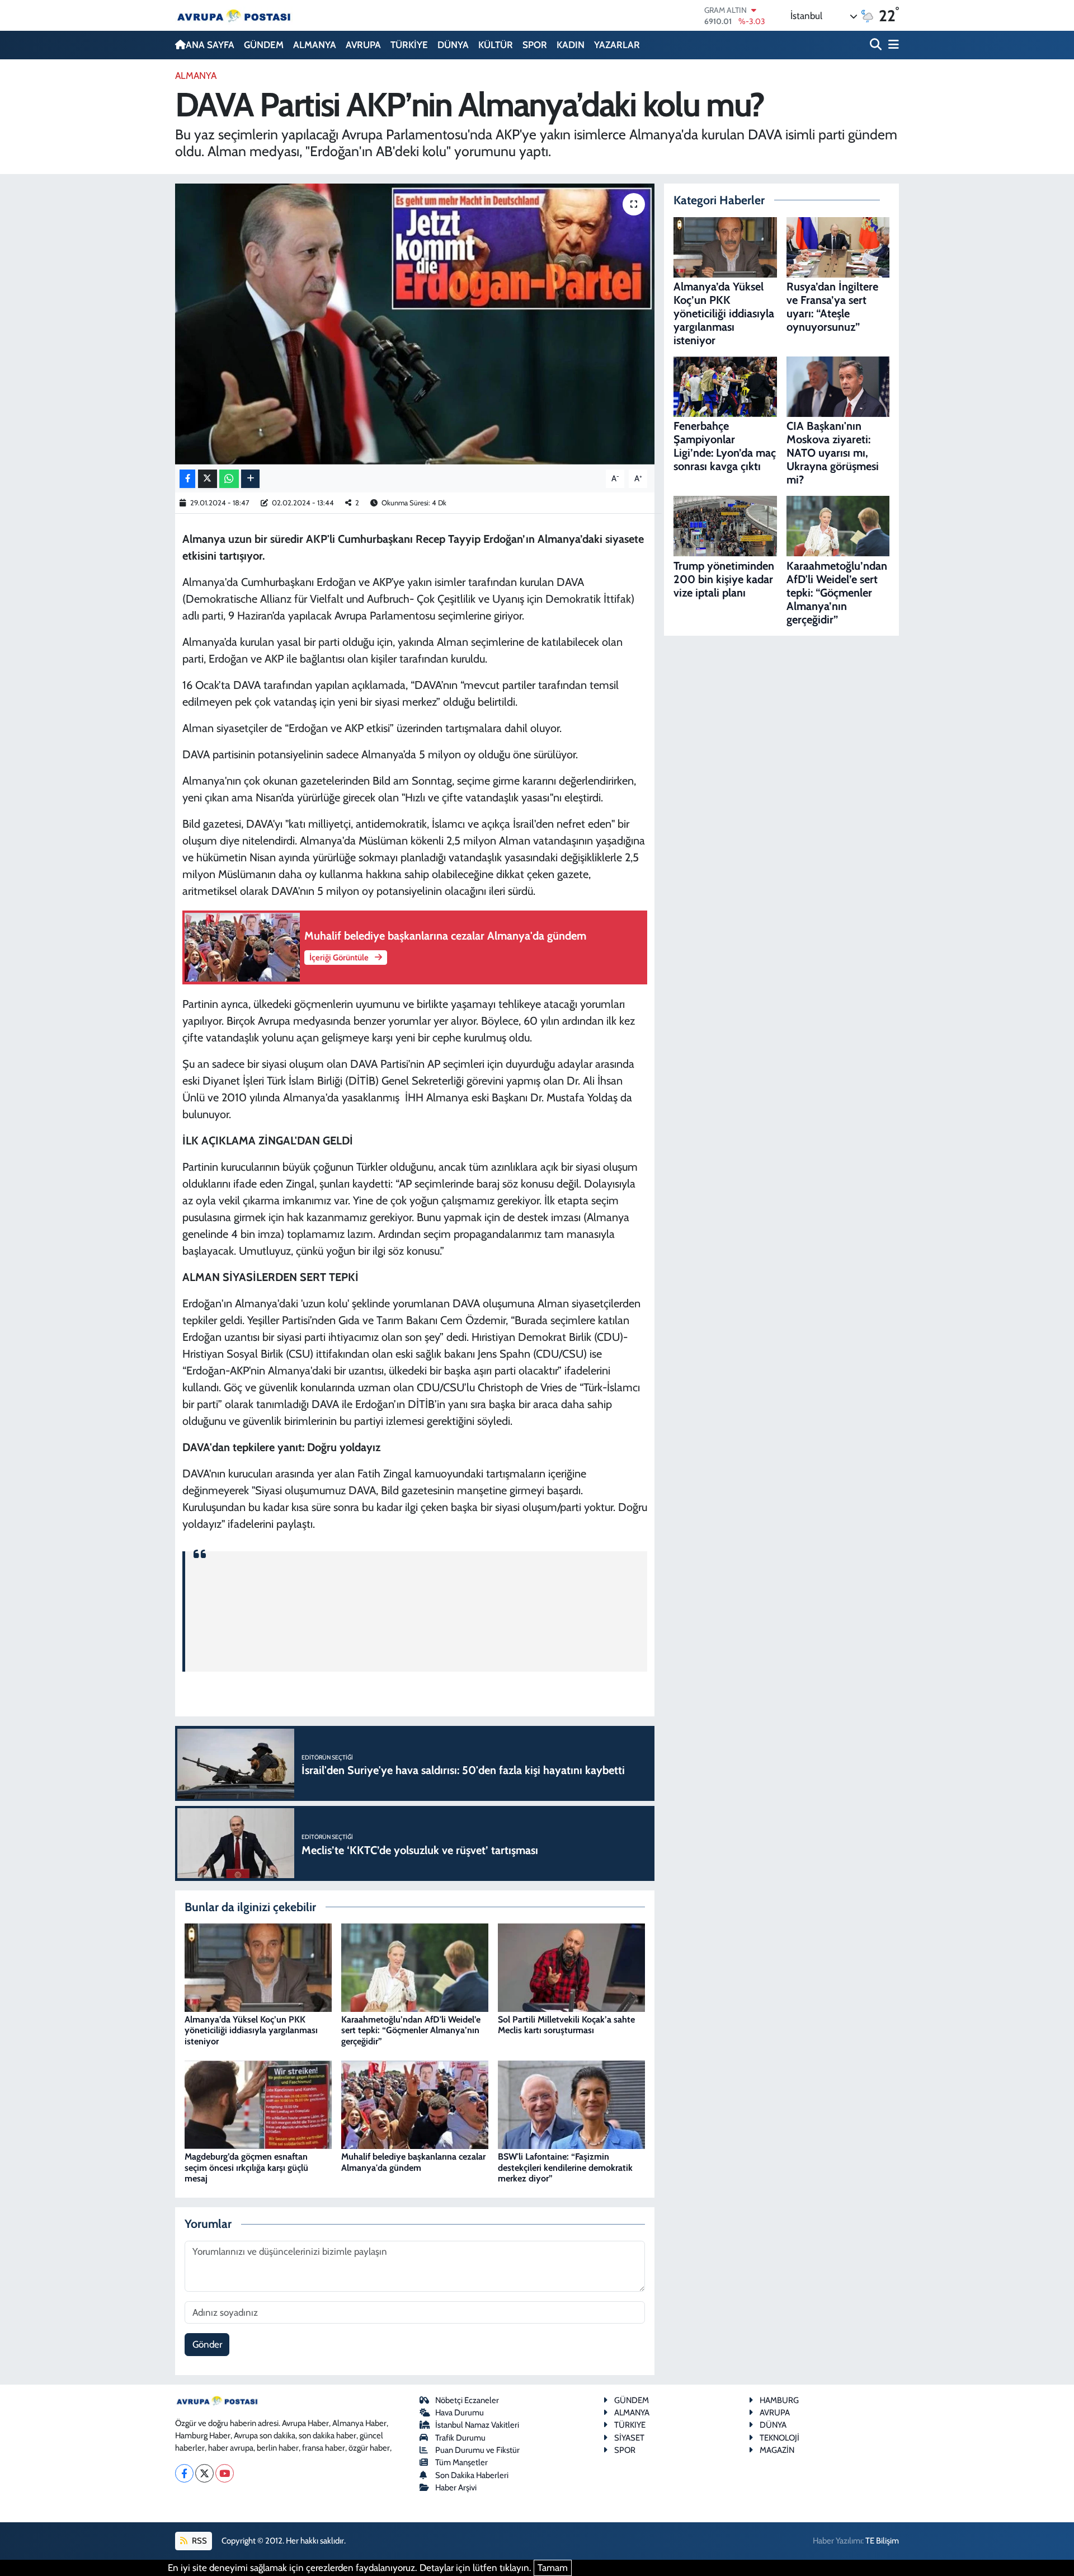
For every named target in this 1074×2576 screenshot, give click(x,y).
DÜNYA (453, 45)
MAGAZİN (777, 2450)
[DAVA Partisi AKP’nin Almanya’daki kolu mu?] (415, 324)
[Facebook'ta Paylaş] (187, 479)
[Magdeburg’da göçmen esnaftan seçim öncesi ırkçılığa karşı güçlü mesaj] (258, 2104)
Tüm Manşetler (461, 2462)
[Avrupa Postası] (234, 15)
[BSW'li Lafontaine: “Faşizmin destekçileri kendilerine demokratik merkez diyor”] (571, 2104)
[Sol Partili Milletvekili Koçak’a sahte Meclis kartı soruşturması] (571, 1967)
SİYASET (629, 2438)
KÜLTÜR (496, 45)
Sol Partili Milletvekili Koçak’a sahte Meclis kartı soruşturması (566, 2025)
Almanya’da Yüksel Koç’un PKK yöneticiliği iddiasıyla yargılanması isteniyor (251, 2030)
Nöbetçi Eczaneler (467, 2400)
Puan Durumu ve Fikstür (477, 2450)
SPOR (535, 45)
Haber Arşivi (456, 2488)
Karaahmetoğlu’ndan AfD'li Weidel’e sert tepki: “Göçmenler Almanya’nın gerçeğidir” (411, 2030)
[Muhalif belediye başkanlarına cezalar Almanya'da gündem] (415, 2104)
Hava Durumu (460, 2413)
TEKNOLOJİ (779, 2438)
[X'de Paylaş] (208, 479)
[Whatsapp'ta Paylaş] (229, 479)
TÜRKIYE (630, 2425)
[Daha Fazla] (250, 479)
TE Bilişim (882, 2541)
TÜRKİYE (409, 45)
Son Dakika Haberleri (472, 2475)
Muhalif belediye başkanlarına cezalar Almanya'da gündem (413, 2162)
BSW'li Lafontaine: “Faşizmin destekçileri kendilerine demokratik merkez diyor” (565, 2167)
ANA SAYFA (210, 45)
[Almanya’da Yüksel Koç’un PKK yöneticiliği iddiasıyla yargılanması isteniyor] (258, 1967)
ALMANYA (315, 45)
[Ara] (877, 45)
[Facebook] (184, 2473)
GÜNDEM (264, 45)
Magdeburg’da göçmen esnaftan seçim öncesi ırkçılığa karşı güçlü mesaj (246, 2167)
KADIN (571, 45)
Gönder (207, 2344)
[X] (204, 2473)
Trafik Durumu (460, 2438)
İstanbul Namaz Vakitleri (477, 2425)
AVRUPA (363, 45)
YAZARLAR (617, 45)
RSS (199, 2541)
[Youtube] (225, 2473)
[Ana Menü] (892, 45)
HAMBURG (779, 2400)
